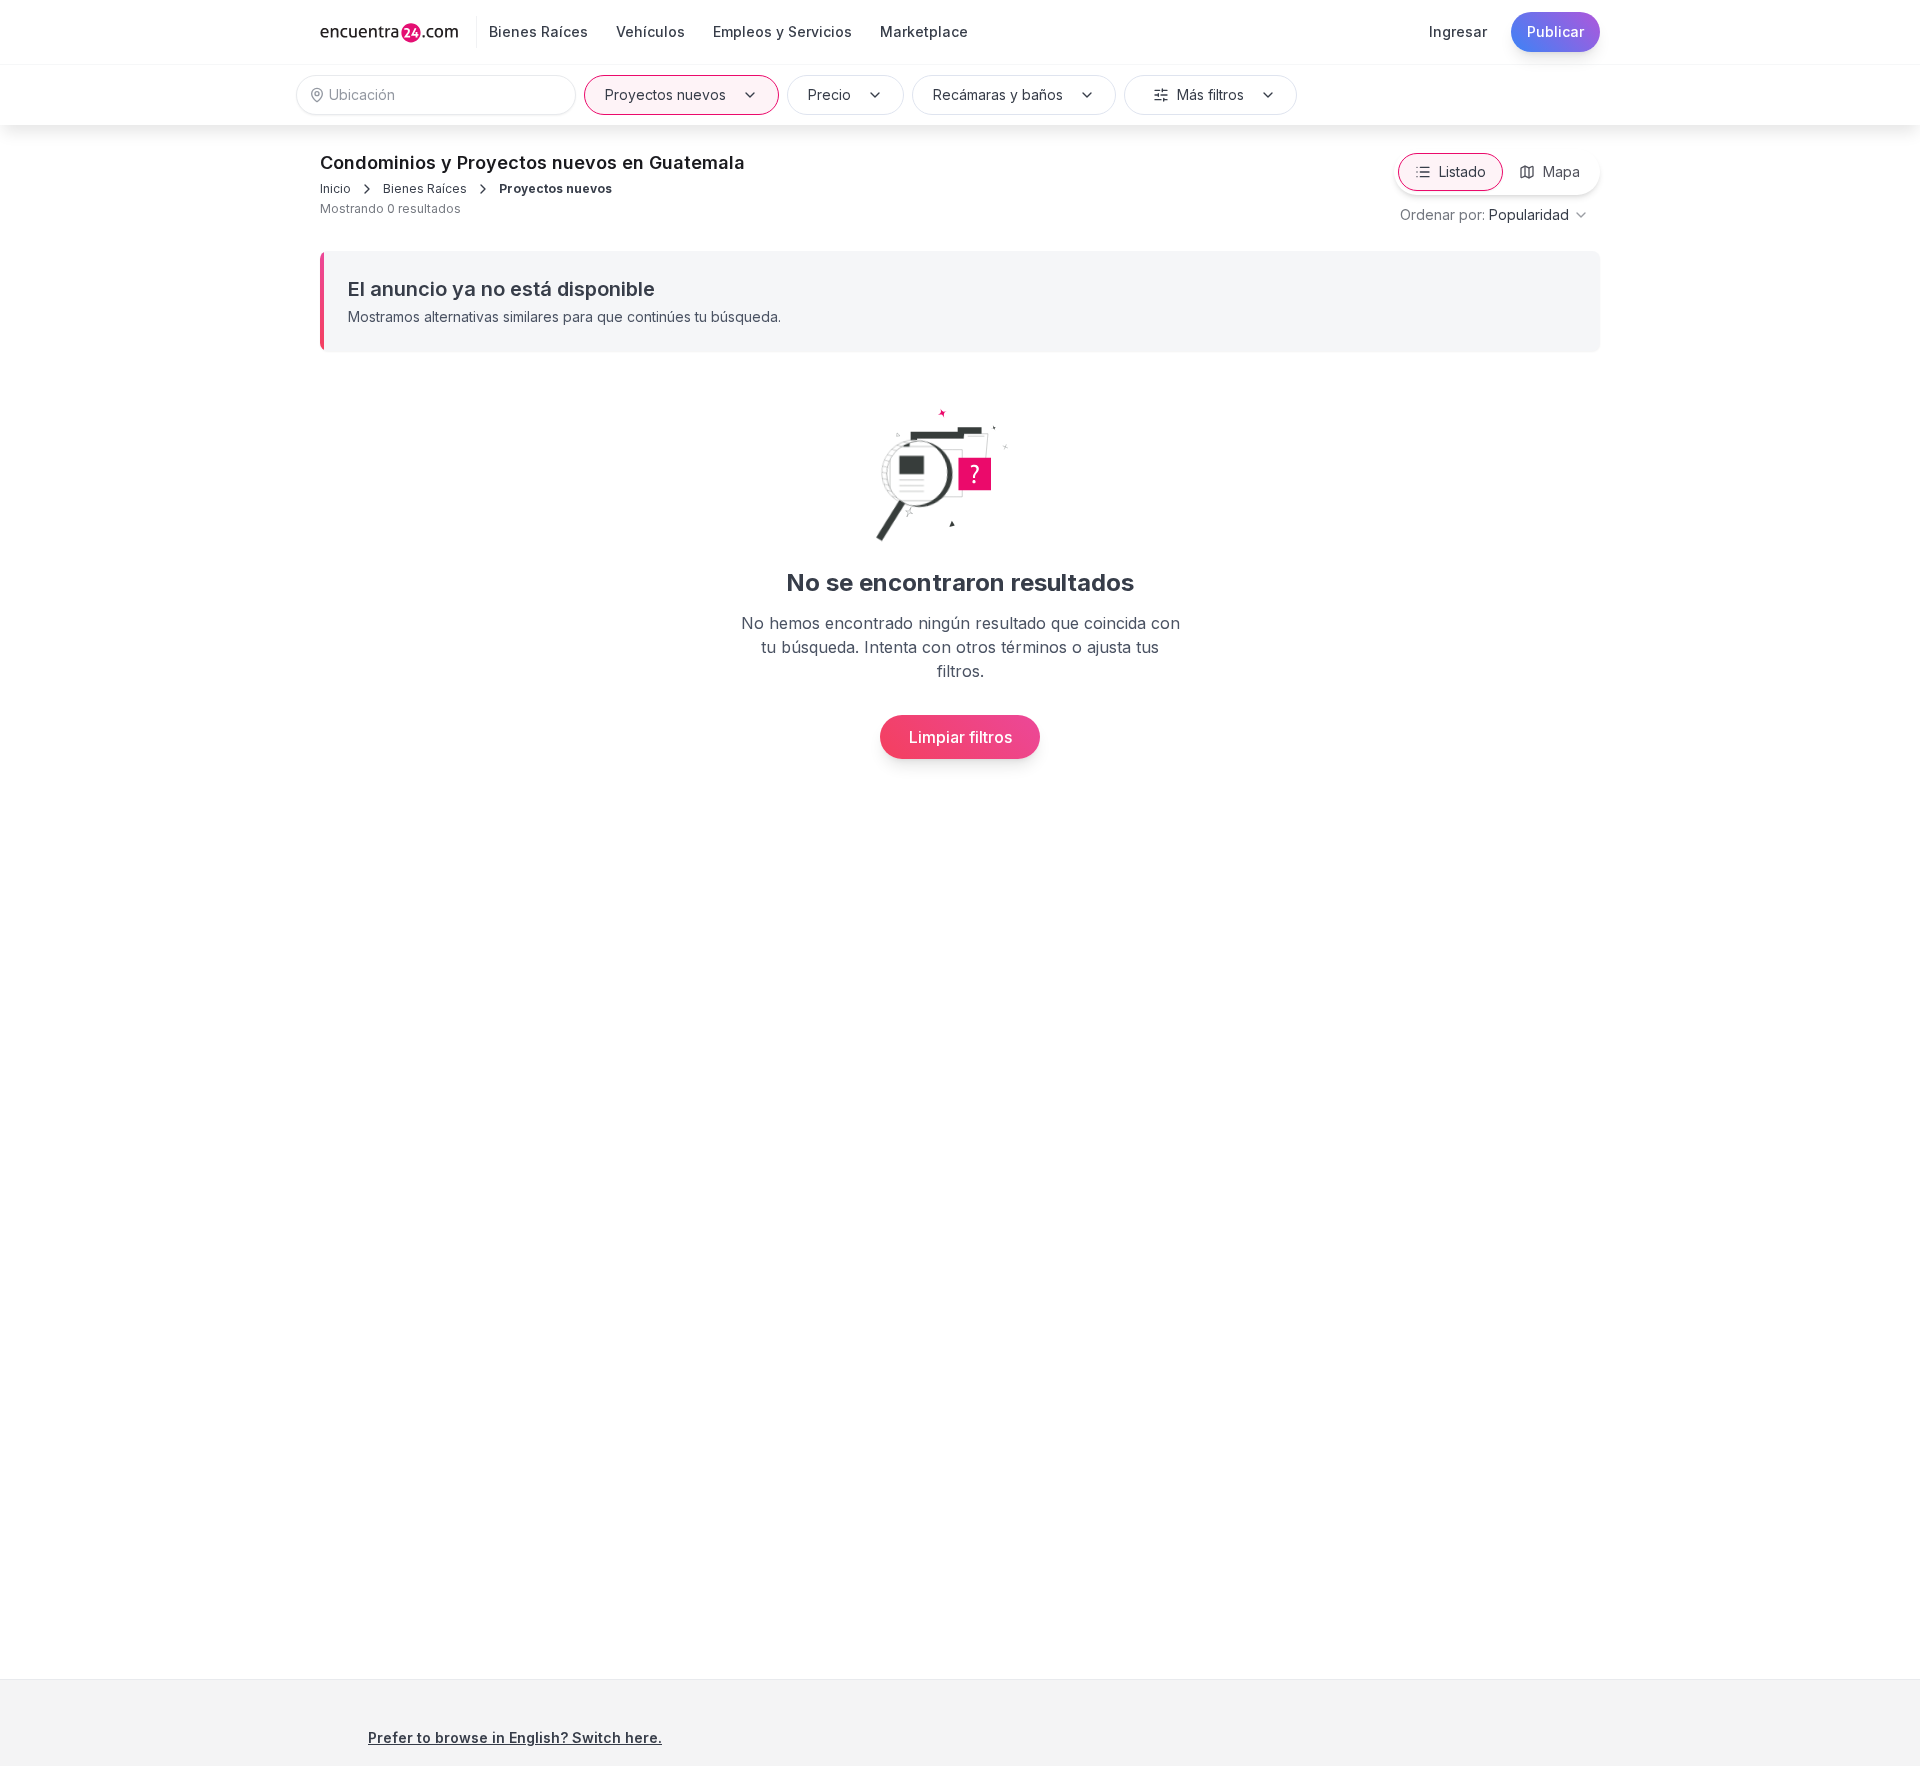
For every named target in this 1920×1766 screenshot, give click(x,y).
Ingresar (1458, 31)
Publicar (1555, 31)
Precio (829, 94)
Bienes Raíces (425, 188)
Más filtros (1210, 94)
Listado (1462, 171)
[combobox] (1494, 215)
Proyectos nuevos (665, 94)
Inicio (335, 188)
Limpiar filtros (960, 737)
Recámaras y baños (998, 94)
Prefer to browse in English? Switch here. (515, 1737)
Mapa (1561, 171)
